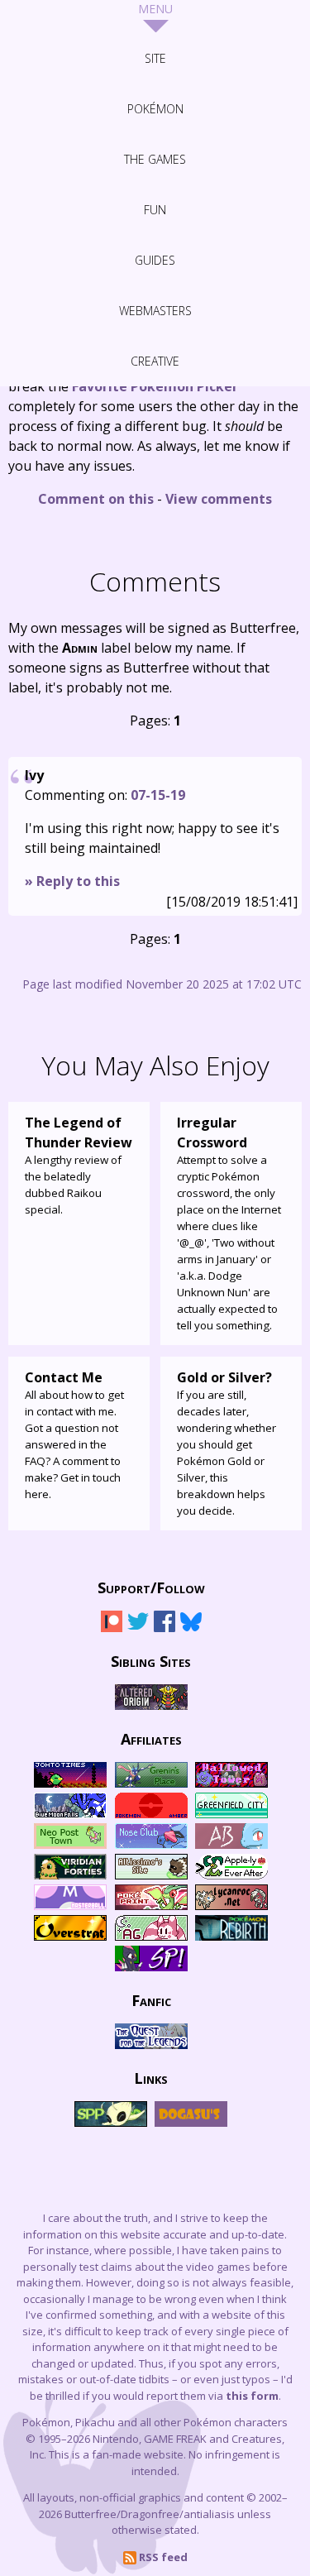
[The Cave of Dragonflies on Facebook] (165, 1628)
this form (252, 2396)
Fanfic (151, 1999)
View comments (219, 499)
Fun (155, 210)
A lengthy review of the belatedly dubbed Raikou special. (79, 1165)
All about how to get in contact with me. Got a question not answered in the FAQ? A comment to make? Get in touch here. (74, 1435)
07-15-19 (158, 795)
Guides (155, 260)
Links (151, 2077)
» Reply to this (72, 881)
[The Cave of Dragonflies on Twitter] (138, 1628)
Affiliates (151, 1738)
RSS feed (162, 2557)
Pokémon (155, 109)
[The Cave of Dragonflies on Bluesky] (191, 1628)
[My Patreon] (112, 1628)
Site (155, 58)
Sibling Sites (151, 1660)
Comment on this (96, 499)
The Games (155, 159)
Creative (155, 361)
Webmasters (155, 311)
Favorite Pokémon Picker (155, 386)
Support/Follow (151, 1587)
